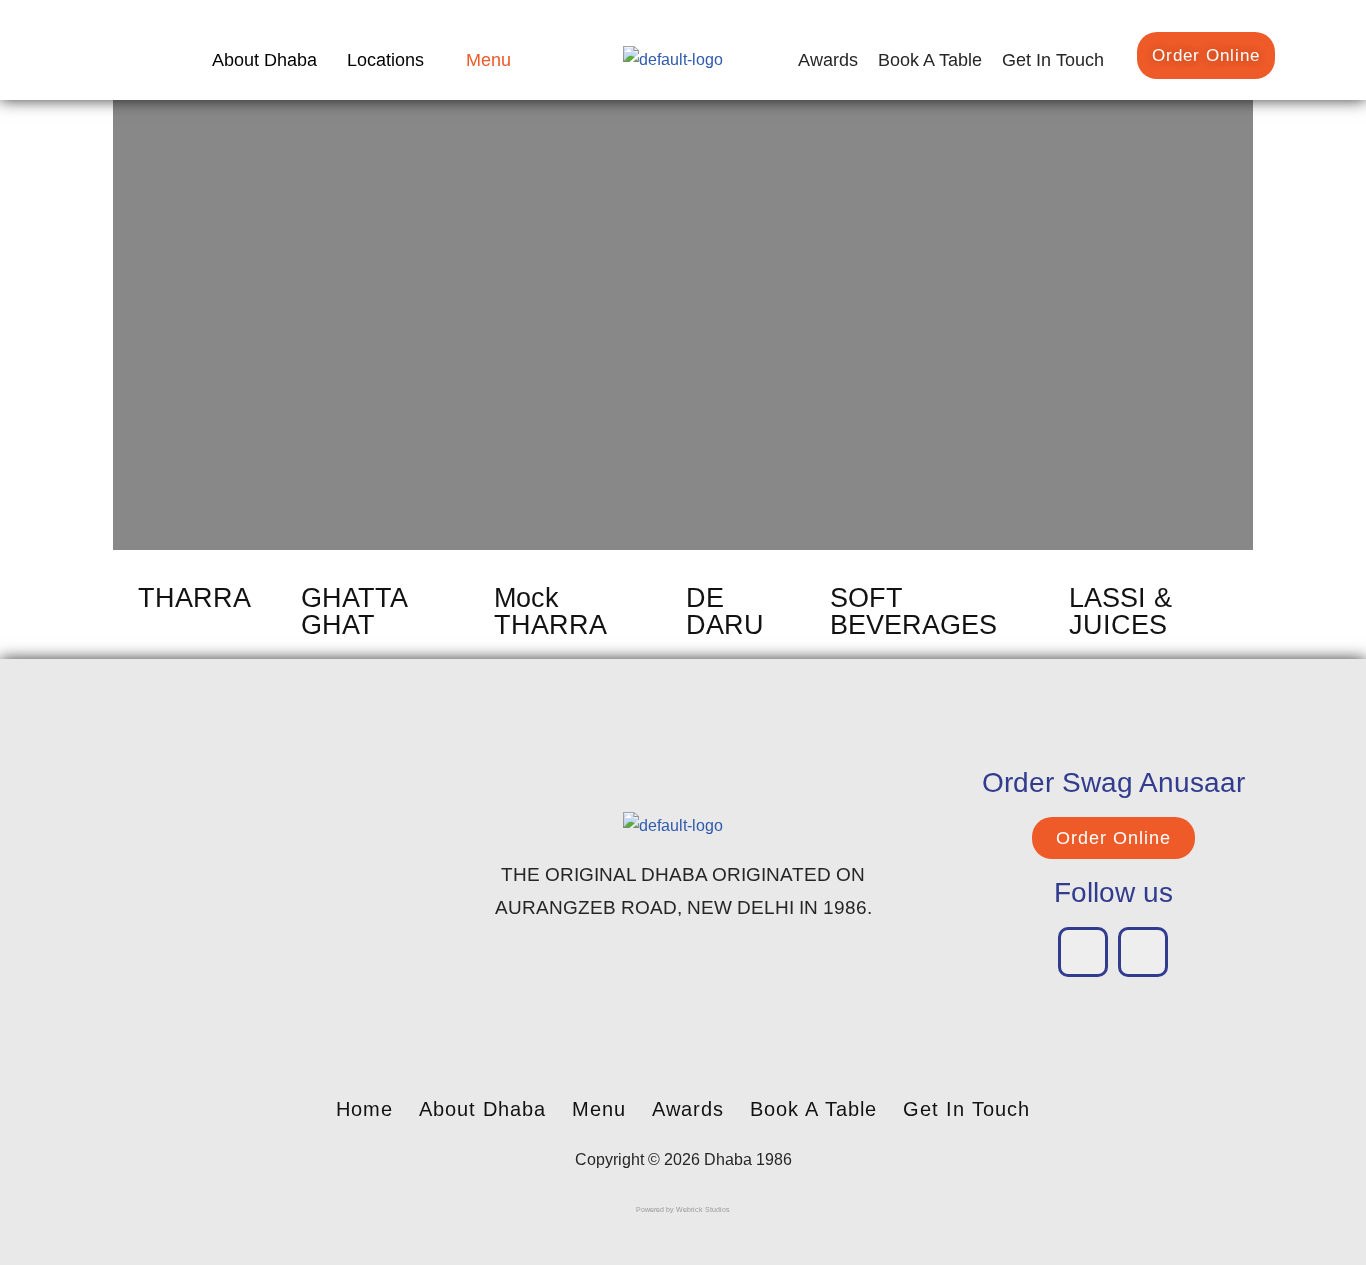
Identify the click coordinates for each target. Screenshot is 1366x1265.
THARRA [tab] (194, 598)
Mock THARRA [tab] (550, 611)
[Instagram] (1143, 952)
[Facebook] (1083, 952)
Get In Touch (1053, 60)
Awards (828, 60)
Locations (385, 60)
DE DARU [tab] (725, 611)
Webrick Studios (703, 1209)
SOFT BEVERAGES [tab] (913, 611)
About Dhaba (264, 60)
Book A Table (930, 60)
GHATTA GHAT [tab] (354, 611)
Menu (488, 60)
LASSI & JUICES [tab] (1120, 611)
